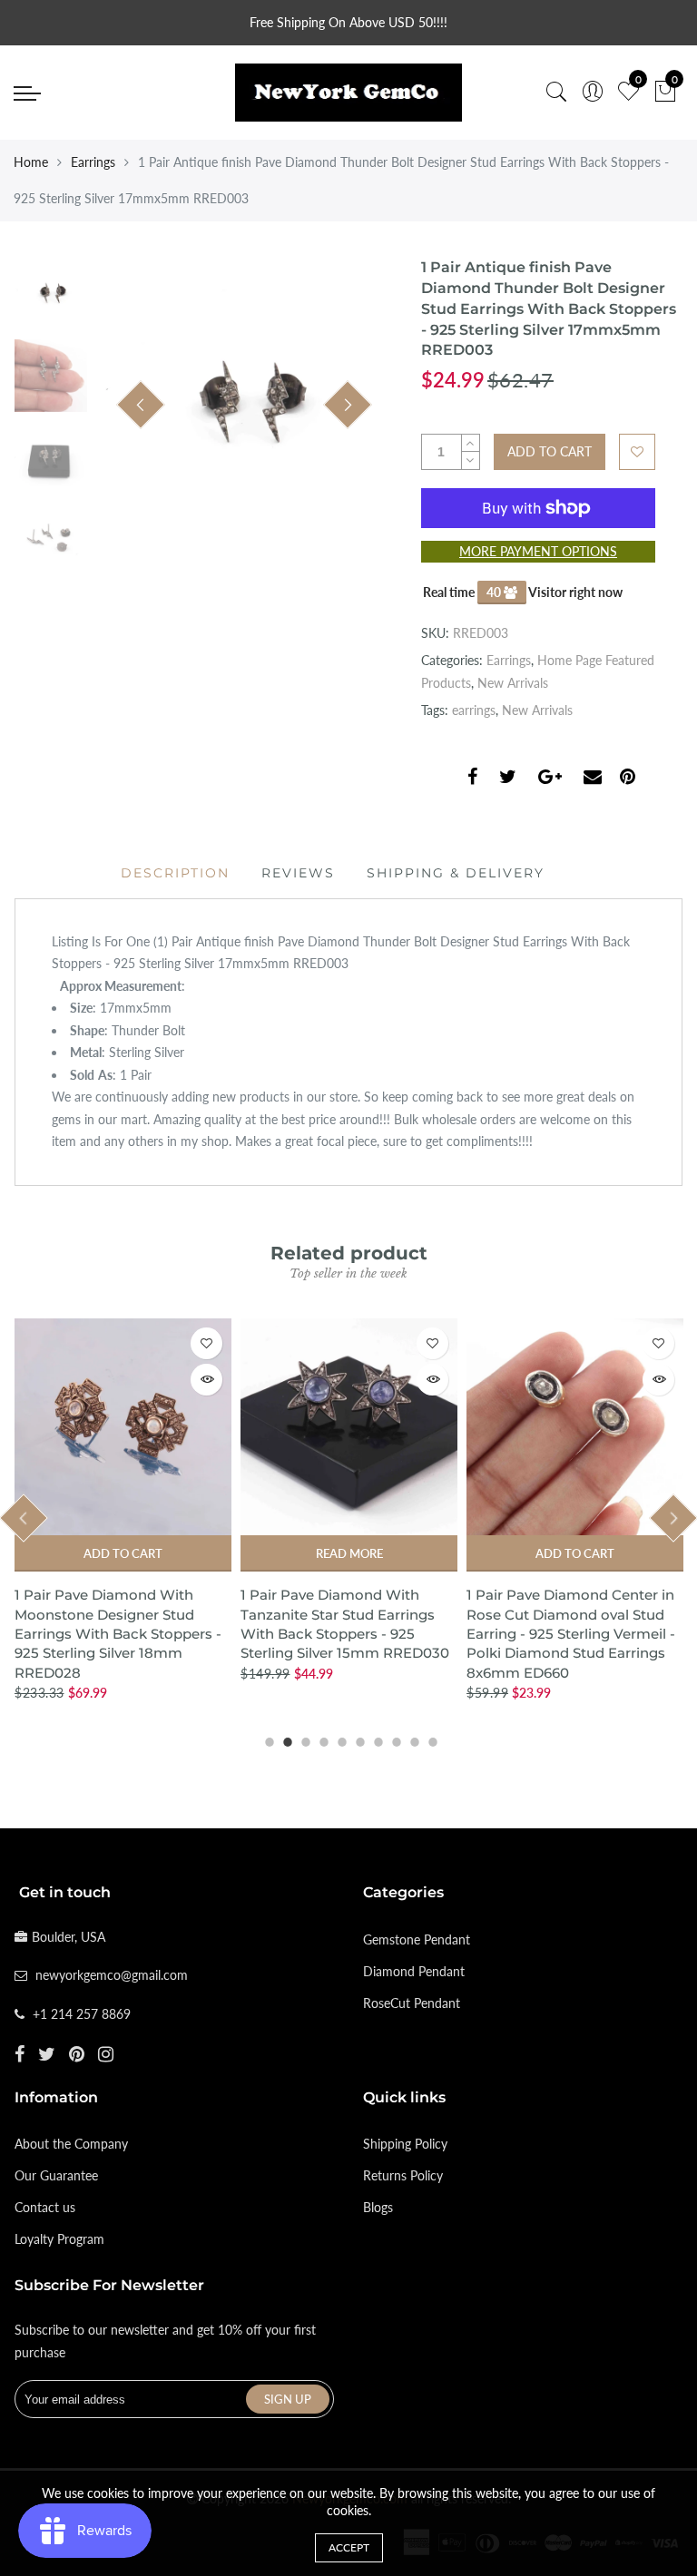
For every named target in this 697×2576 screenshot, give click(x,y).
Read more (349, 1553)
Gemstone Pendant (417, 1939)
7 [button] (376, 1739)
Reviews (298, 873)
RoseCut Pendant (412, 2003)
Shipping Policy (405, 2144)
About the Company (71, 2144)
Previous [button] (141, 405)
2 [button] (285, 1739)
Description (175, 873)
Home (31, 162)
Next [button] (348, 405)
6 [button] (358, 1739)
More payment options (538, 551)
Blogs (378, 2207)
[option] (244, 406)
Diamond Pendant (414, 1971)
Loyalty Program (59, 2239)
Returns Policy (403, 2175)
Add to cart (123, 1553)
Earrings (93, 162)
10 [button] (430, 1739)
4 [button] (321, 1739)
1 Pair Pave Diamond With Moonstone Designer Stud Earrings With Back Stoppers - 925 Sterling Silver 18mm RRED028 (118, 1634)
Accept (349, 2547)
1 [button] (267, 1739)
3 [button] (303, 1739)
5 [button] (339, 1739)
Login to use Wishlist (637, 452)
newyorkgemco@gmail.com (112, 1975)
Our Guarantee (56, 2175)
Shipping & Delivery (456, 873)
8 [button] (394, 1739)
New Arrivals (513, 683)
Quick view (206, 1380)
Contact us (45, 2207)
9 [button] (412, 1739)
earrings (474, 710)
